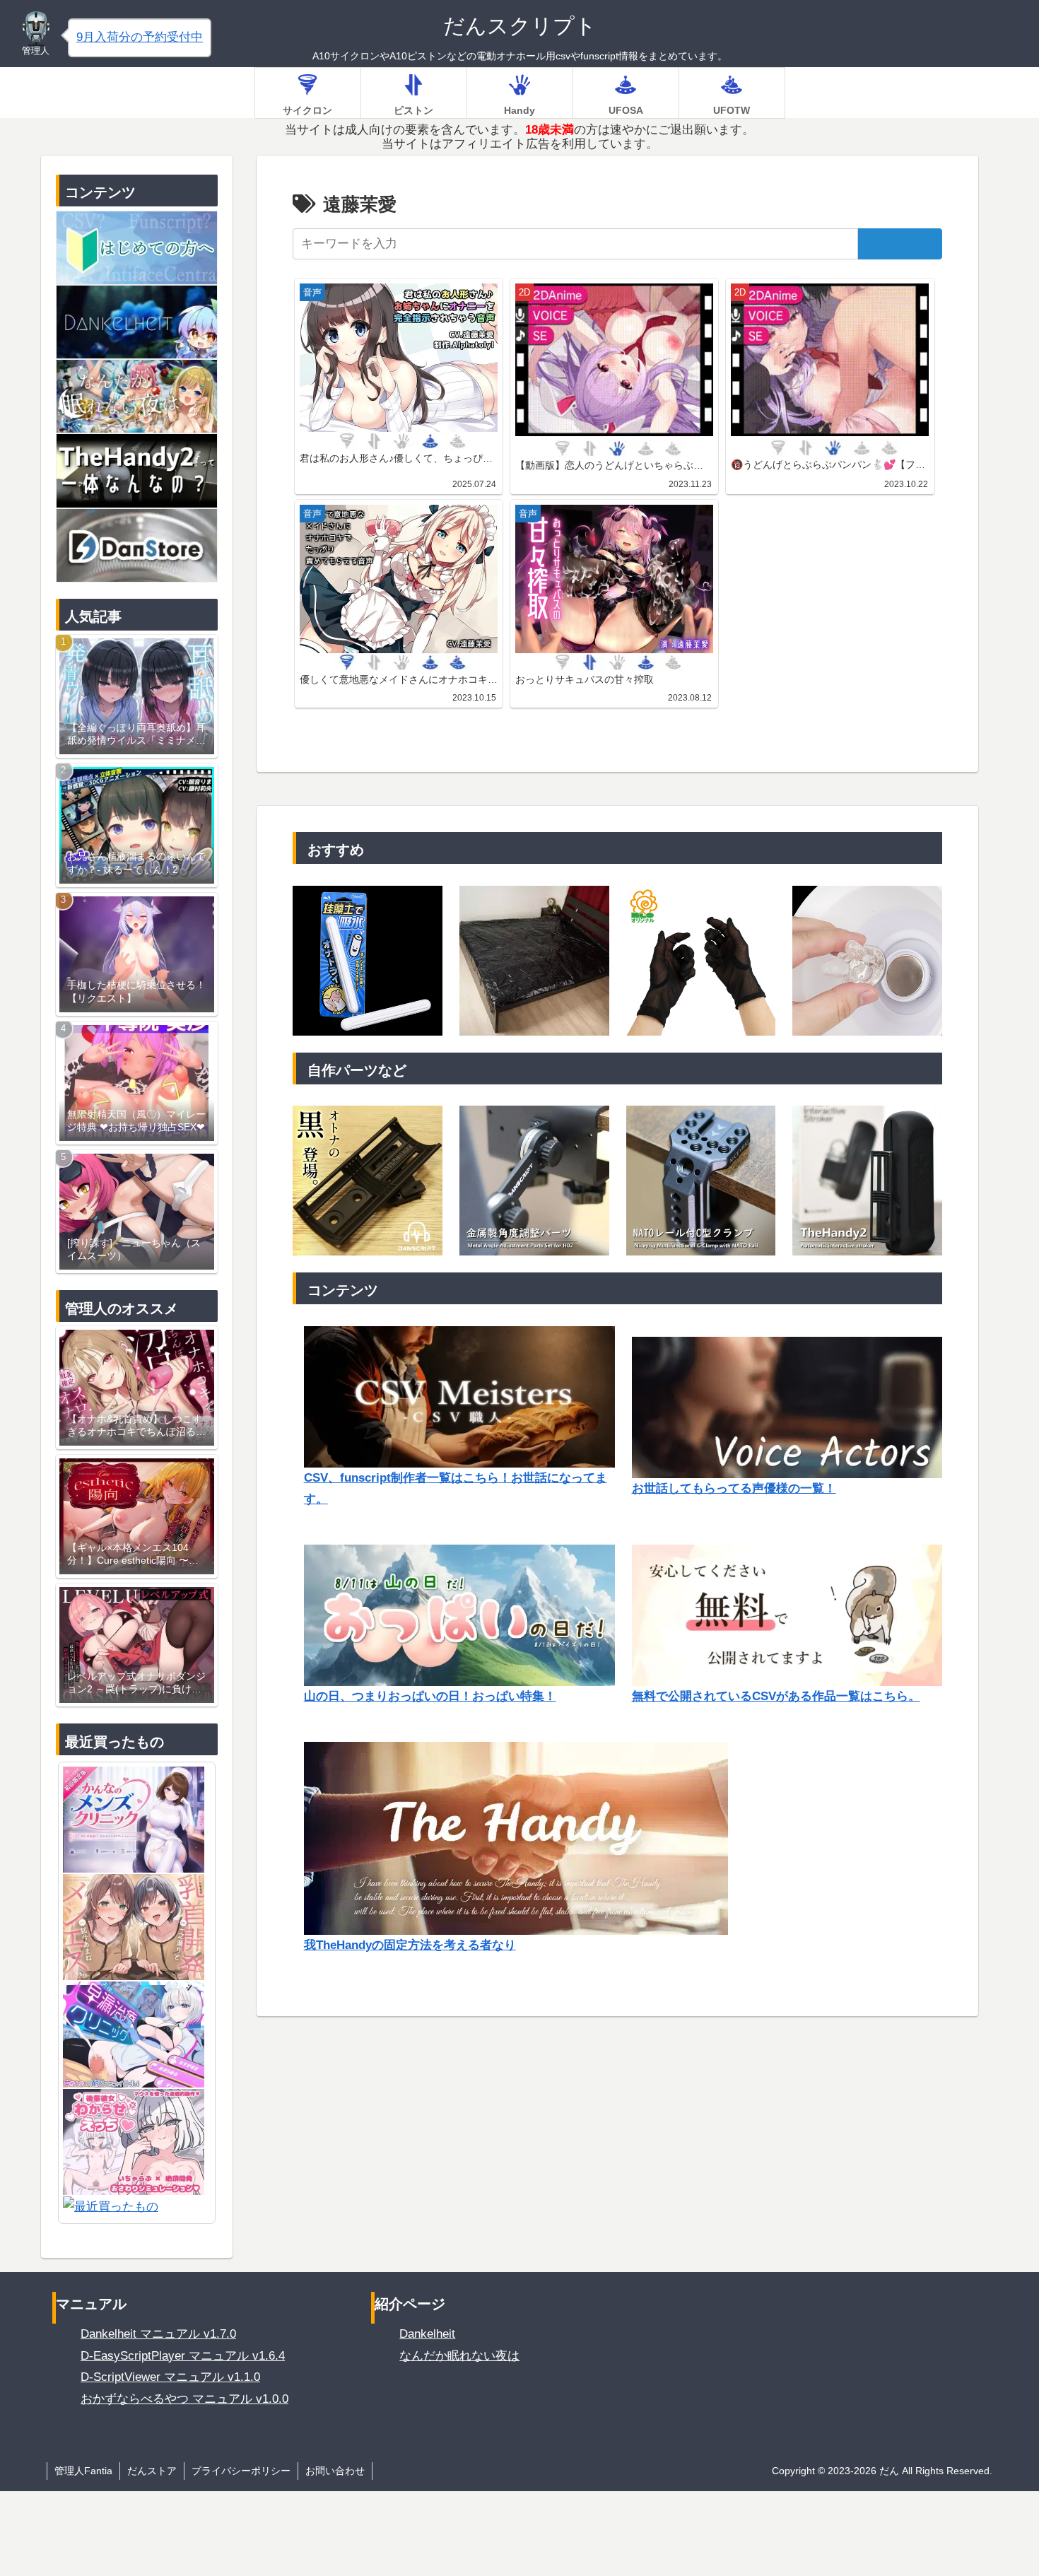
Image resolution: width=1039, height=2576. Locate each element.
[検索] (900, 244)
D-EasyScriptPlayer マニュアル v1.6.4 (183, 2356)
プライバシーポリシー (241, 2471)
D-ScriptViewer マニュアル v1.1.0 (170, 2377)
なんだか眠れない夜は (459, 2356)
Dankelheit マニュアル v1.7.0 (158, 2334)
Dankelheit (427, 2334)
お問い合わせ (335, 2471)
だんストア (152, 2471)
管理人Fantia (83, 2471)
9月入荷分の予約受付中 (140, 37)
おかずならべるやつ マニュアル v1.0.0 (184, 2399)
